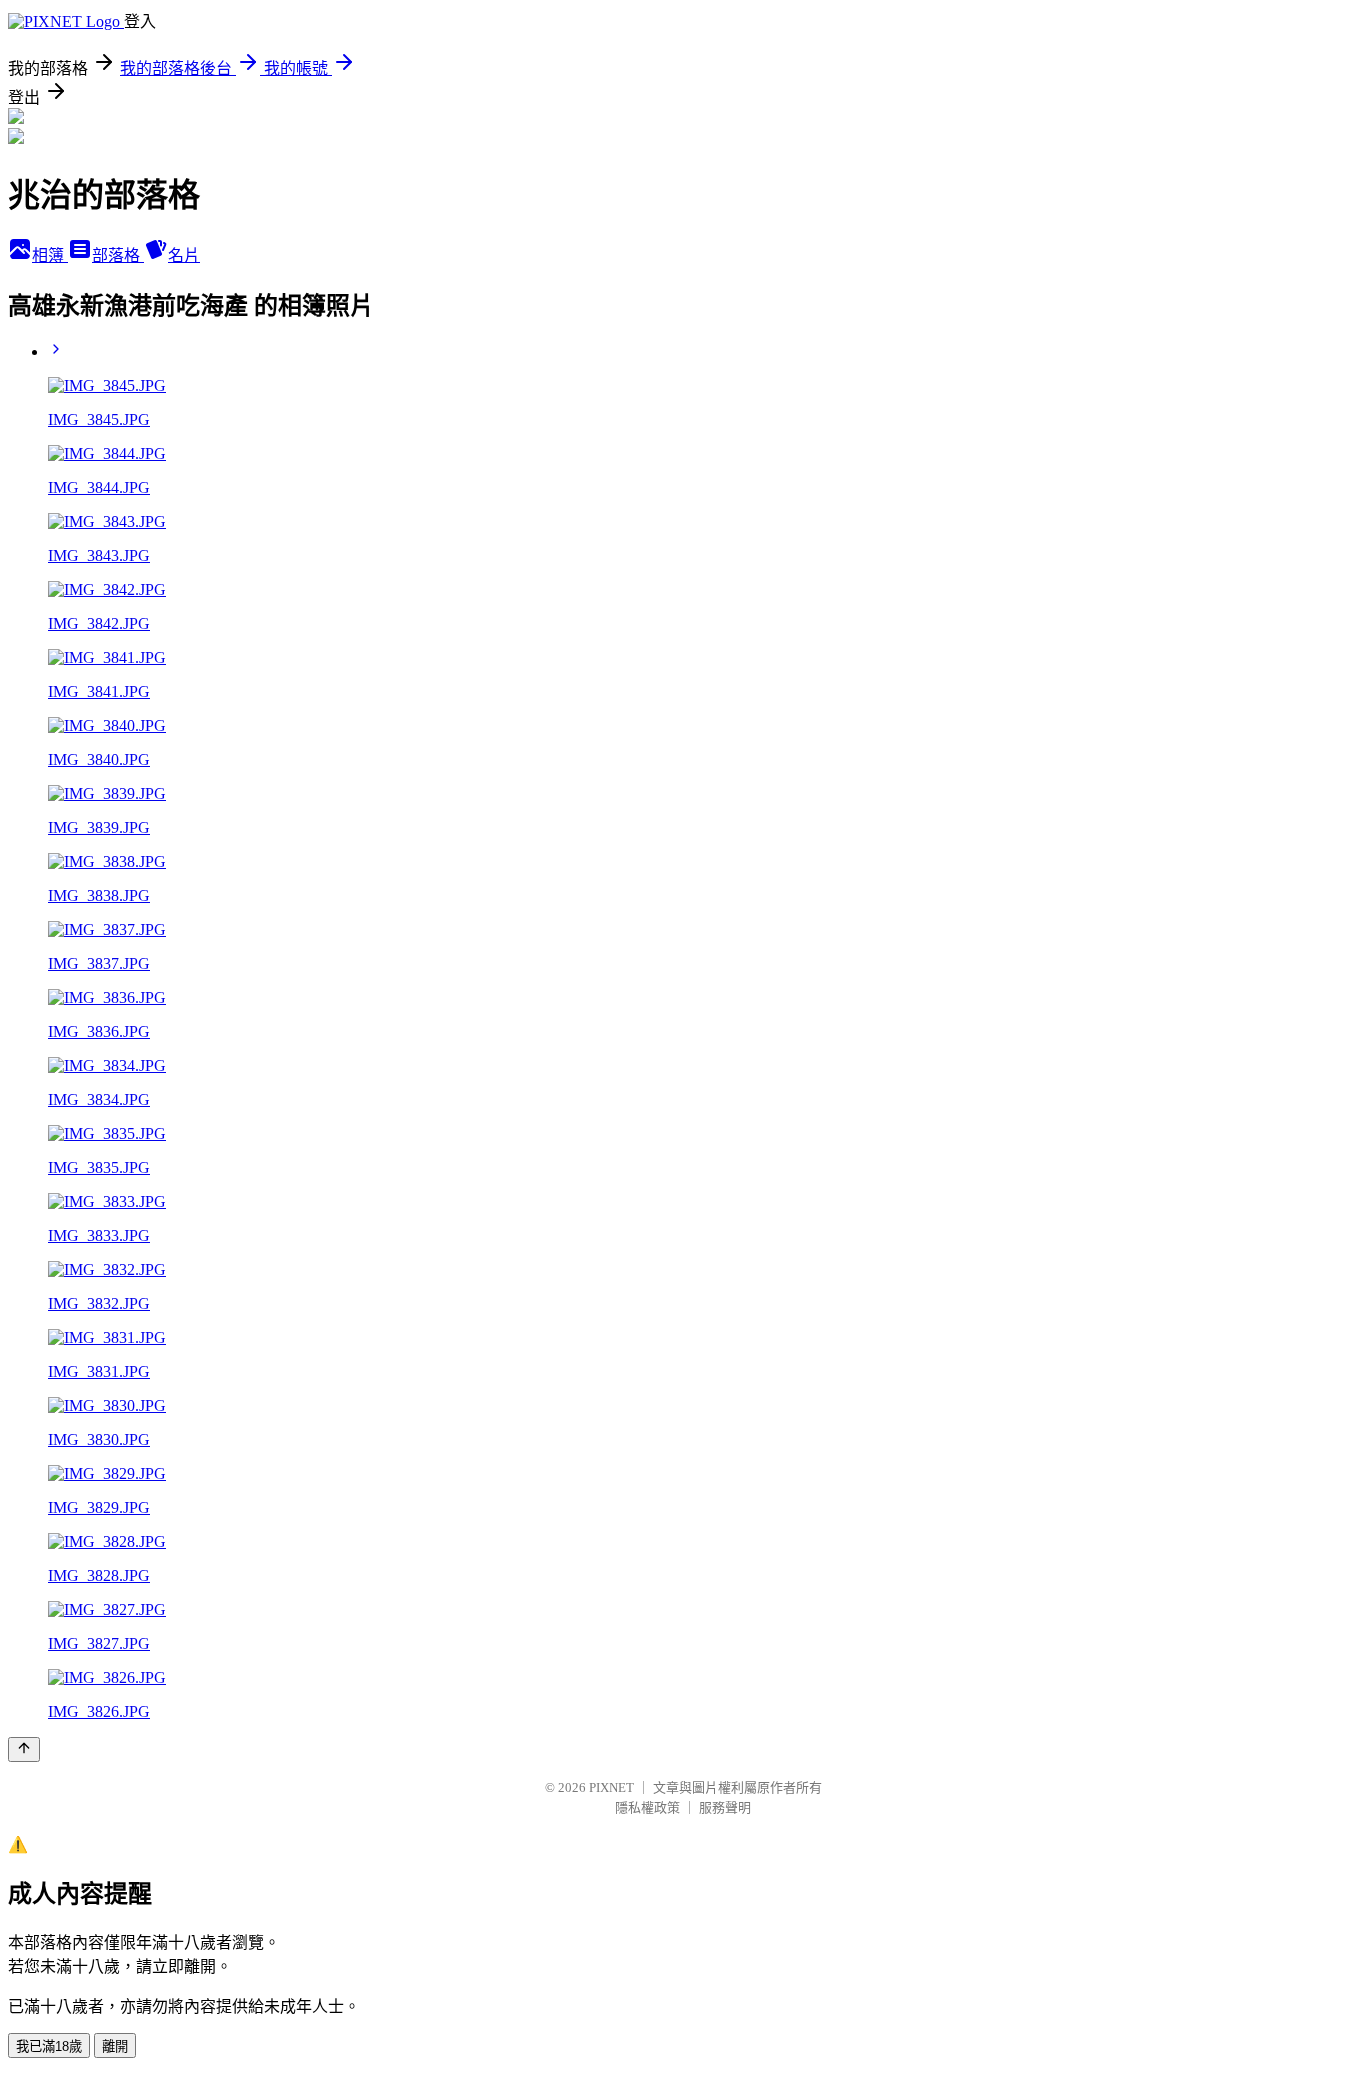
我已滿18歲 (49, 2046)
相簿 (50, 255)
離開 (115, 2046)
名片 (184, 255)
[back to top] (24, 1749)
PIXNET (611, 1787)
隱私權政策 (647, 1807)
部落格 (118, 255)
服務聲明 (725, 1807)
